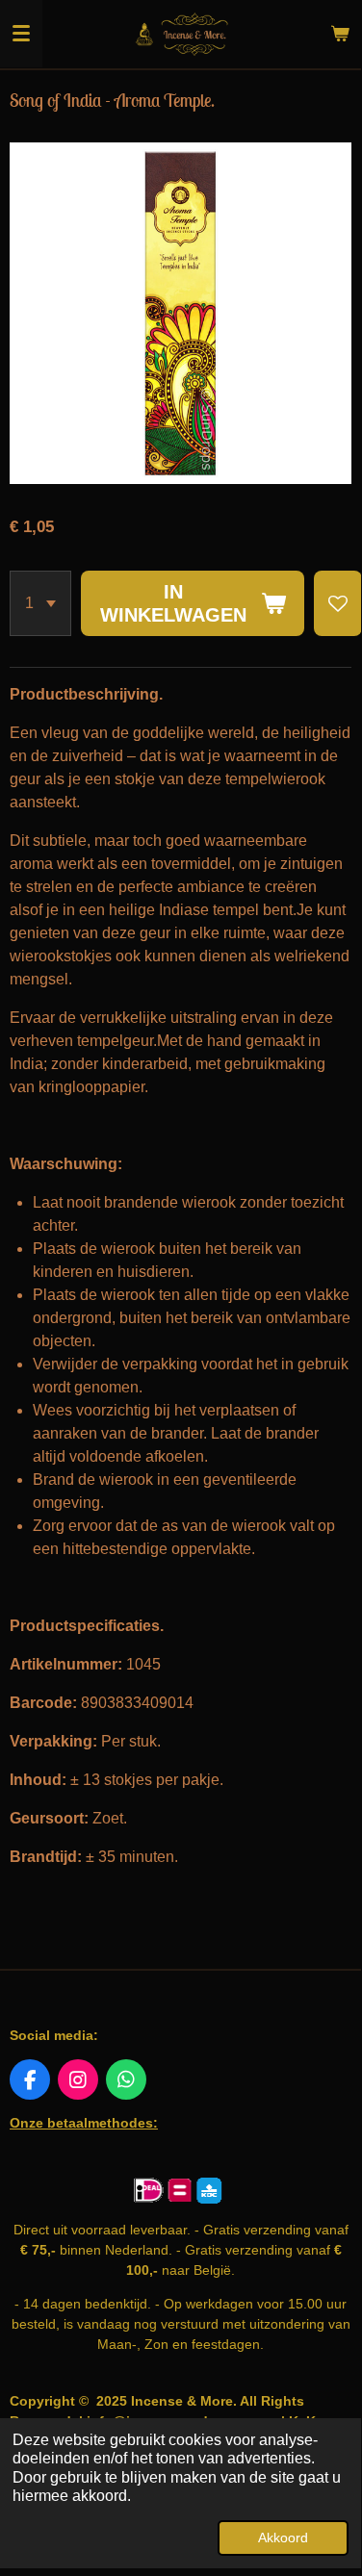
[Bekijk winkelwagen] (340, 34)
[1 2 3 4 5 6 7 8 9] (40, 603)
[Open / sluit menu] (21, 34)
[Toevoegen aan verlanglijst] (338, 603)
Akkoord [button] (283, 2538)
